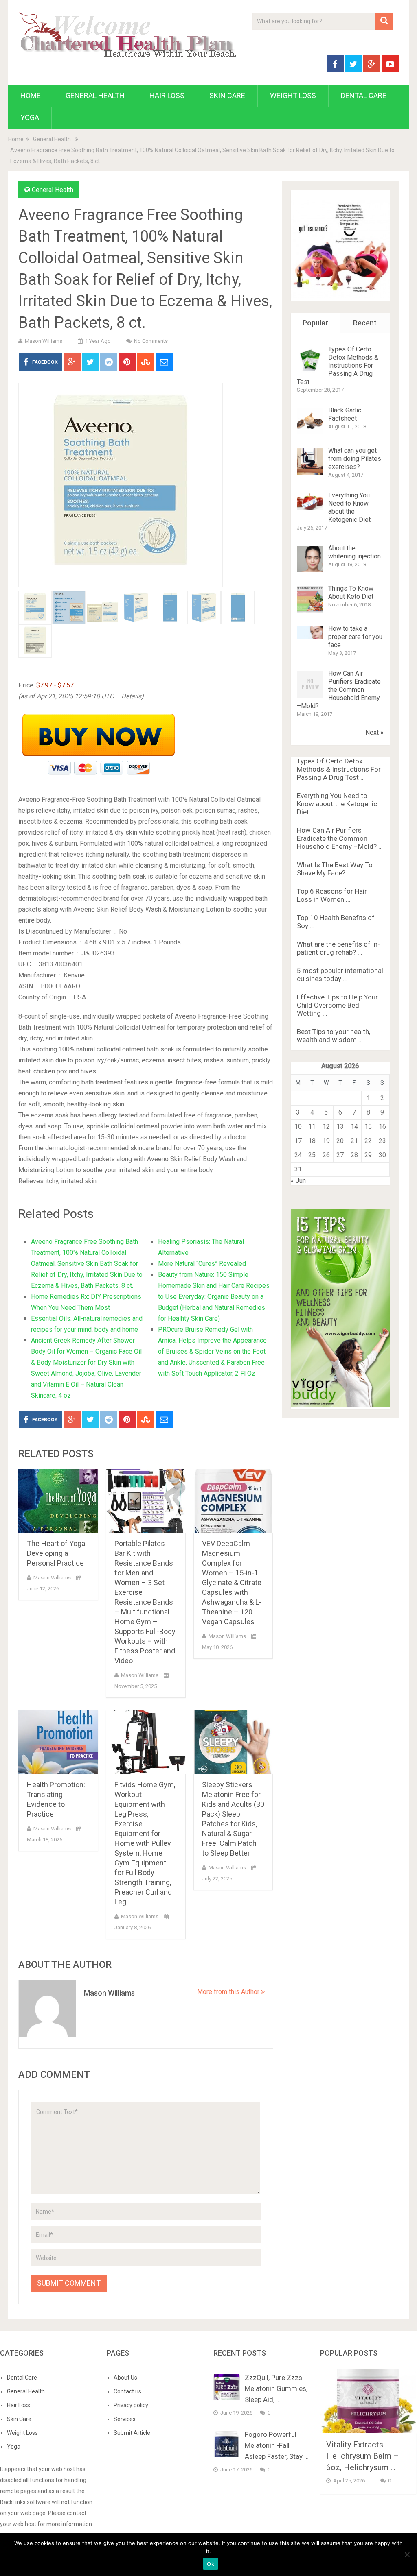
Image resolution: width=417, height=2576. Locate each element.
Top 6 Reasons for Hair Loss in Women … (332, 895)
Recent (365, 323)
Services (125, 2419)
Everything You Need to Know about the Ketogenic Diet (349, 507)
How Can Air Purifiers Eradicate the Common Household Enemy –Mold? (339, 690)
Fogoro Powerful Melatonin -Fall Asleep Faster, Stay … (277, 2445)
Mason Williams (44, 341)
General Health (95, 95)
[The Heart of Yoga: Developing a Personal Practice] (58, 1501)
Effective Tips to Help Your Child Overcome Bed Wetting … (337, 1005)
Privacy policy (131, 2405)
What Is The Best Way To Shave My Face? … (335, 869)
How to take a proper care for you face (355, 637)
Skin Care (227, 95)
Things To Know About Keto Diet (351, 592)
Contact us (127, 2391)
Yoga (30, 117)
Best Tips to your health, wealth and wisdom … (334, 1036)
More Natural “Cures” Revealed (202, 1264)
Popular (315, 323)
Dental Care (364, 95)
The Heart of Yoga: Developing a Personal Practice (57, 1553)
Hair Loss (167, 95)
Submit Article (132, 2433)
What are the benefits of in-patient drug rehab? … (338, 948)
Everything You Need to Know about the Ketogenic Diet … (337, 804)
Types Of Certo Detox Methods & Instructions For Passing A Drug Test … (339, 769)
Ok (211, 2564)
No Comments (151, 341)
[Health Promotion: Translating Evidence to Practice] (58, 1742)
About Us (125, 2378)
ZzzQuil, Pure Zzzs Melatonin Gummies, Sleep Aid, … (276, 2388)
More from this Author (229, 1992)
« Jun (298, 1181)
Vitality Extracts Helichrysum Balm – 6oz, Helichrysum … (363, 2456)
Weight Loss (293, 95)
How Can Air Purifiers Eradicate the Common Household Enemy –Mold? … (340, 838)
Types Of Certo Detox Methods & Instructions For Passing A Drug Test (338, 365)
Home (31, 95)
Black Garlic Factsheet (345, 414)
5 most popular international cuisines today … (340, 975)
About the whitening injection (354, 552)
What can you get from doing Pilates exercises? (355, 459)
